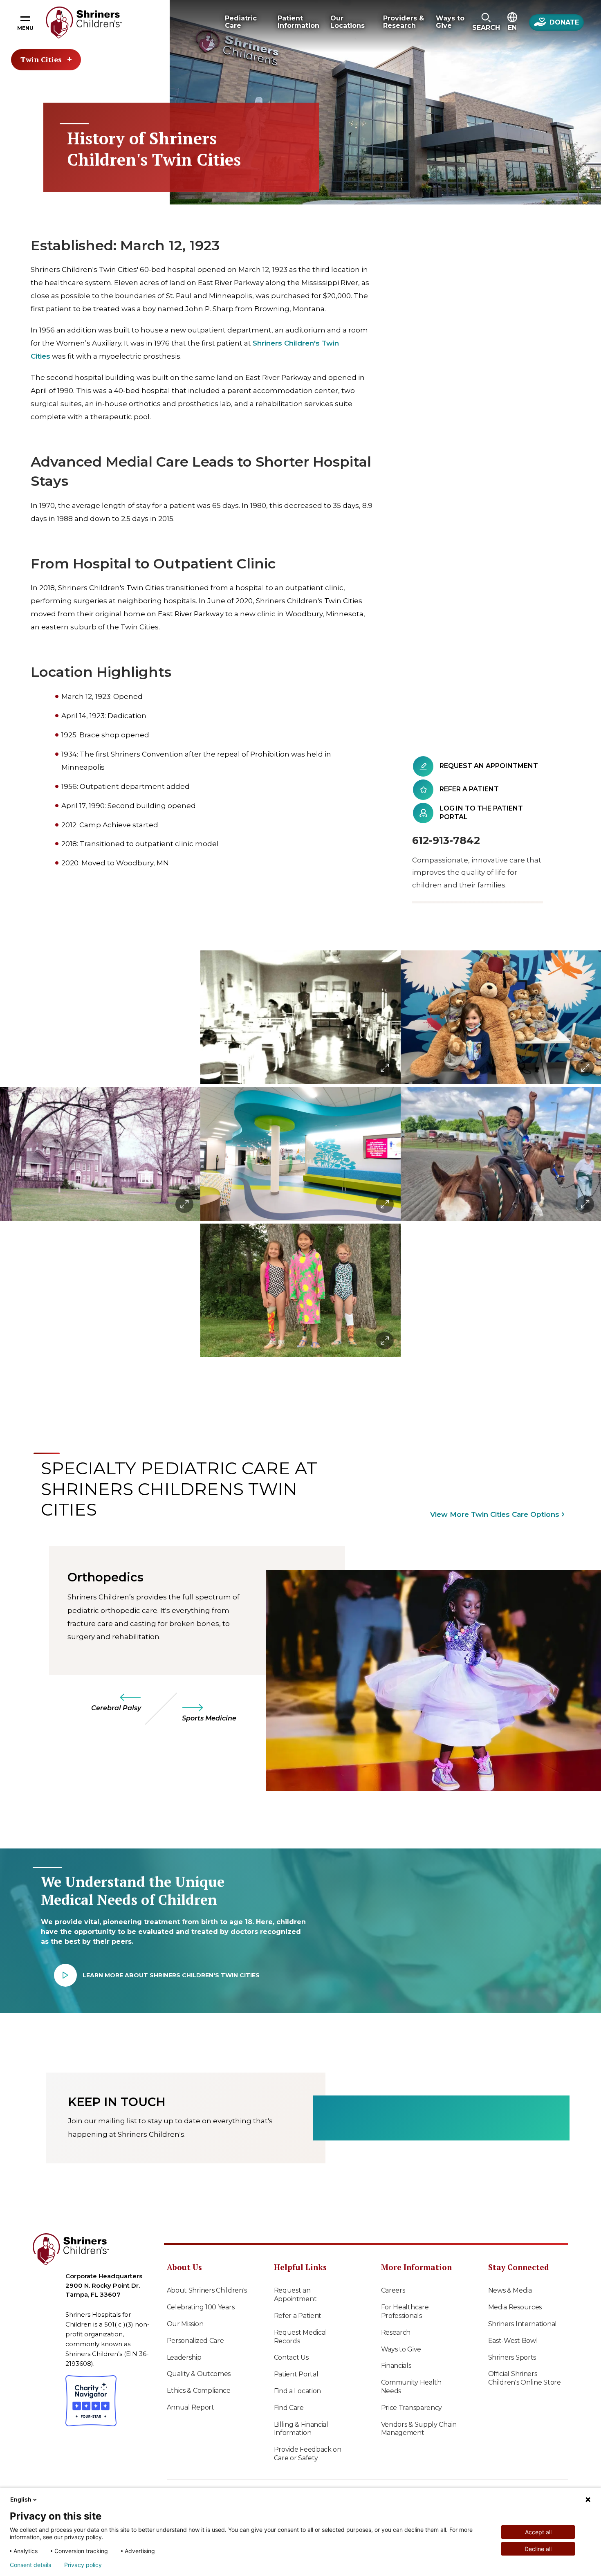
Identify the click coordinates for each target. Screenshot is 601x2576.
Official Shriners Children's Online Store (525, 2378)
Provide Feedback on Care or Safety (308, 2454)
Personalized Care (195, 2341)
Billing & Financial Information (301, 2429)
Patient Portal (296, 2374)
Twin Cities (41, 59)
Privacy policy (83, 2565)
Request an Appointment (295, 2295)
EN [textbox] (512, 28)
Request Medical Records (301, 2337)
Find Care (289, 2408)
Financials (396, 2366)
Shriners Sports (512, 2357)
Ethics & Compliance (199, 2391)
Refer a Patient (298, 2316)
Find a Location (298, 2391)
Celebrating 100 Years (201, 2307)
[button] (486, 22)
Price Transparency (412, 2408)
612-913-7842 (446, 840)
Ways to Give (401, 2349)
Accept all (538, 2532)
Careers (393, 2290)
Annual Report (191, 2407)
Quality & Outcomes (199, 2374)
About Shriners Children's (207, 2290)
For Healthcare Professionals (405, 2311)
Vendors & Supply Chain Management (419, 2429)
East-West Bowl (513, 2341)
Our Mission (185, 2324)
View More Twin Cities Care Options (495, 1514)
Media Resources (515, 2307)
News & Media (510, 2290)
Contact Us (291, 2357)
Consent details (30, 2565)
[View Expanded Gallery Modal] (100, 1154)
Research (396, 2332)
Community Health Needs (411, 2387)
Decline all (538, 2549)
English (21, 2499)
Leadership (184, 2357)
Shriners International (523, 2324)
